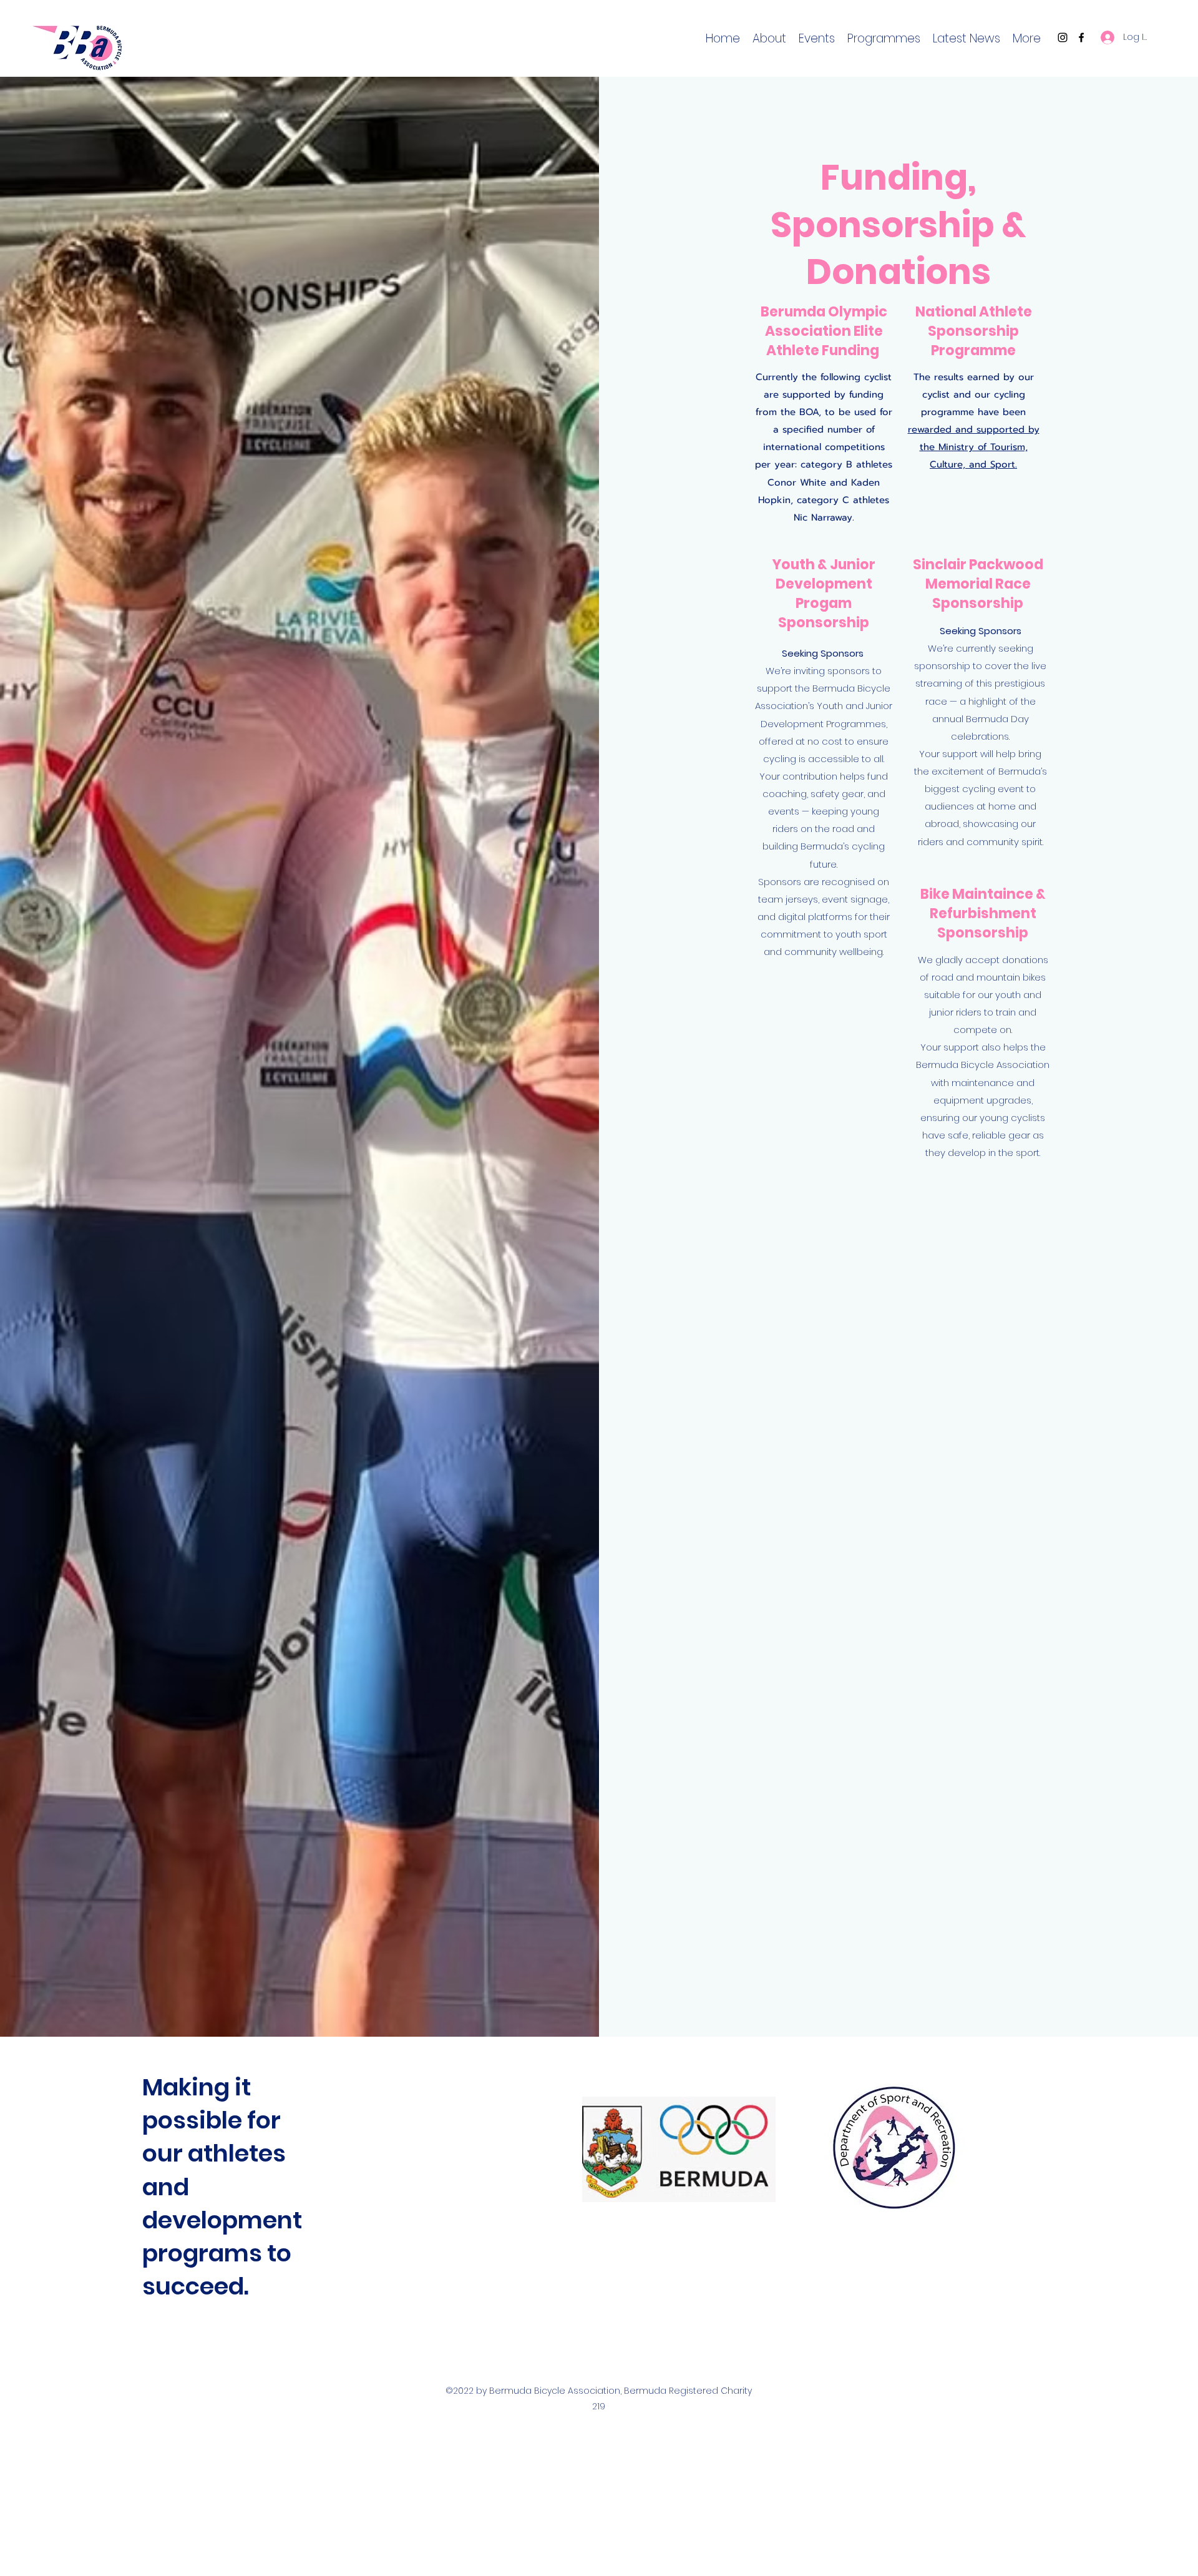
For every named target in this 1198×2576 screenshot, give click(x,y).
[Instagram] (1063, 37)
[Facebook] (1081, 37)
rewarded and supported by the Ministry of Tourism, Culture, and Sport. (974, 447)
